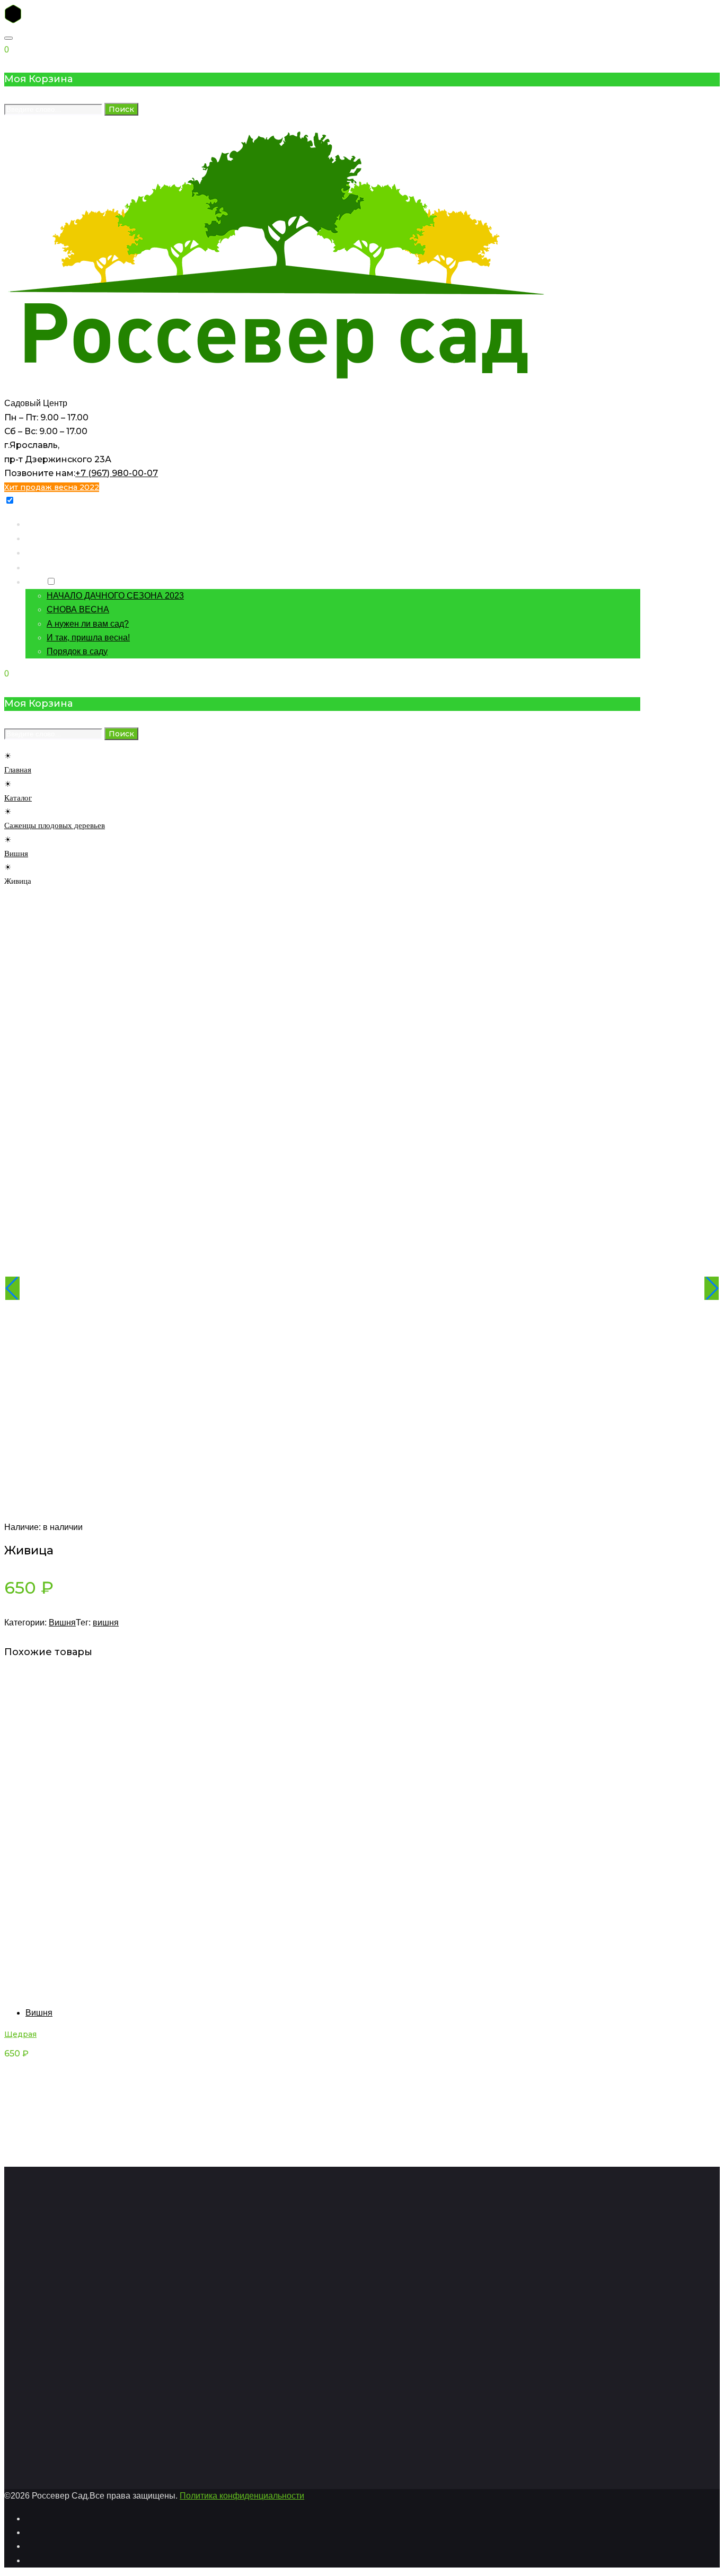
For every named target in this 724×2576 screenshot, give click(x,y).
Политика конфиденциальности (242, 2496)
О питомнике (51, 567)
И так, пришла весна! (88, 638)
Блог (34, 581)
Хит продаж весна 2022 (52, 487)
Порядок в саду (77, 651)
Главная (41, 524)
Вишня (16, 854)
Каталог (41, 538)
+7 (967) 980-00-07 (117, 473)
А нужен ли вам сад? (88, 624)
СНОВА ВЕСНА (78, 609)
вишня (106, 1623)
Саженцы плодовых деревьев (55, 825)
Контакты (44, 552)
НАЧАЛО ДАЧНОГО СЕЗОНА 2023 (115, 596)
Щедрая (20, 2034)
